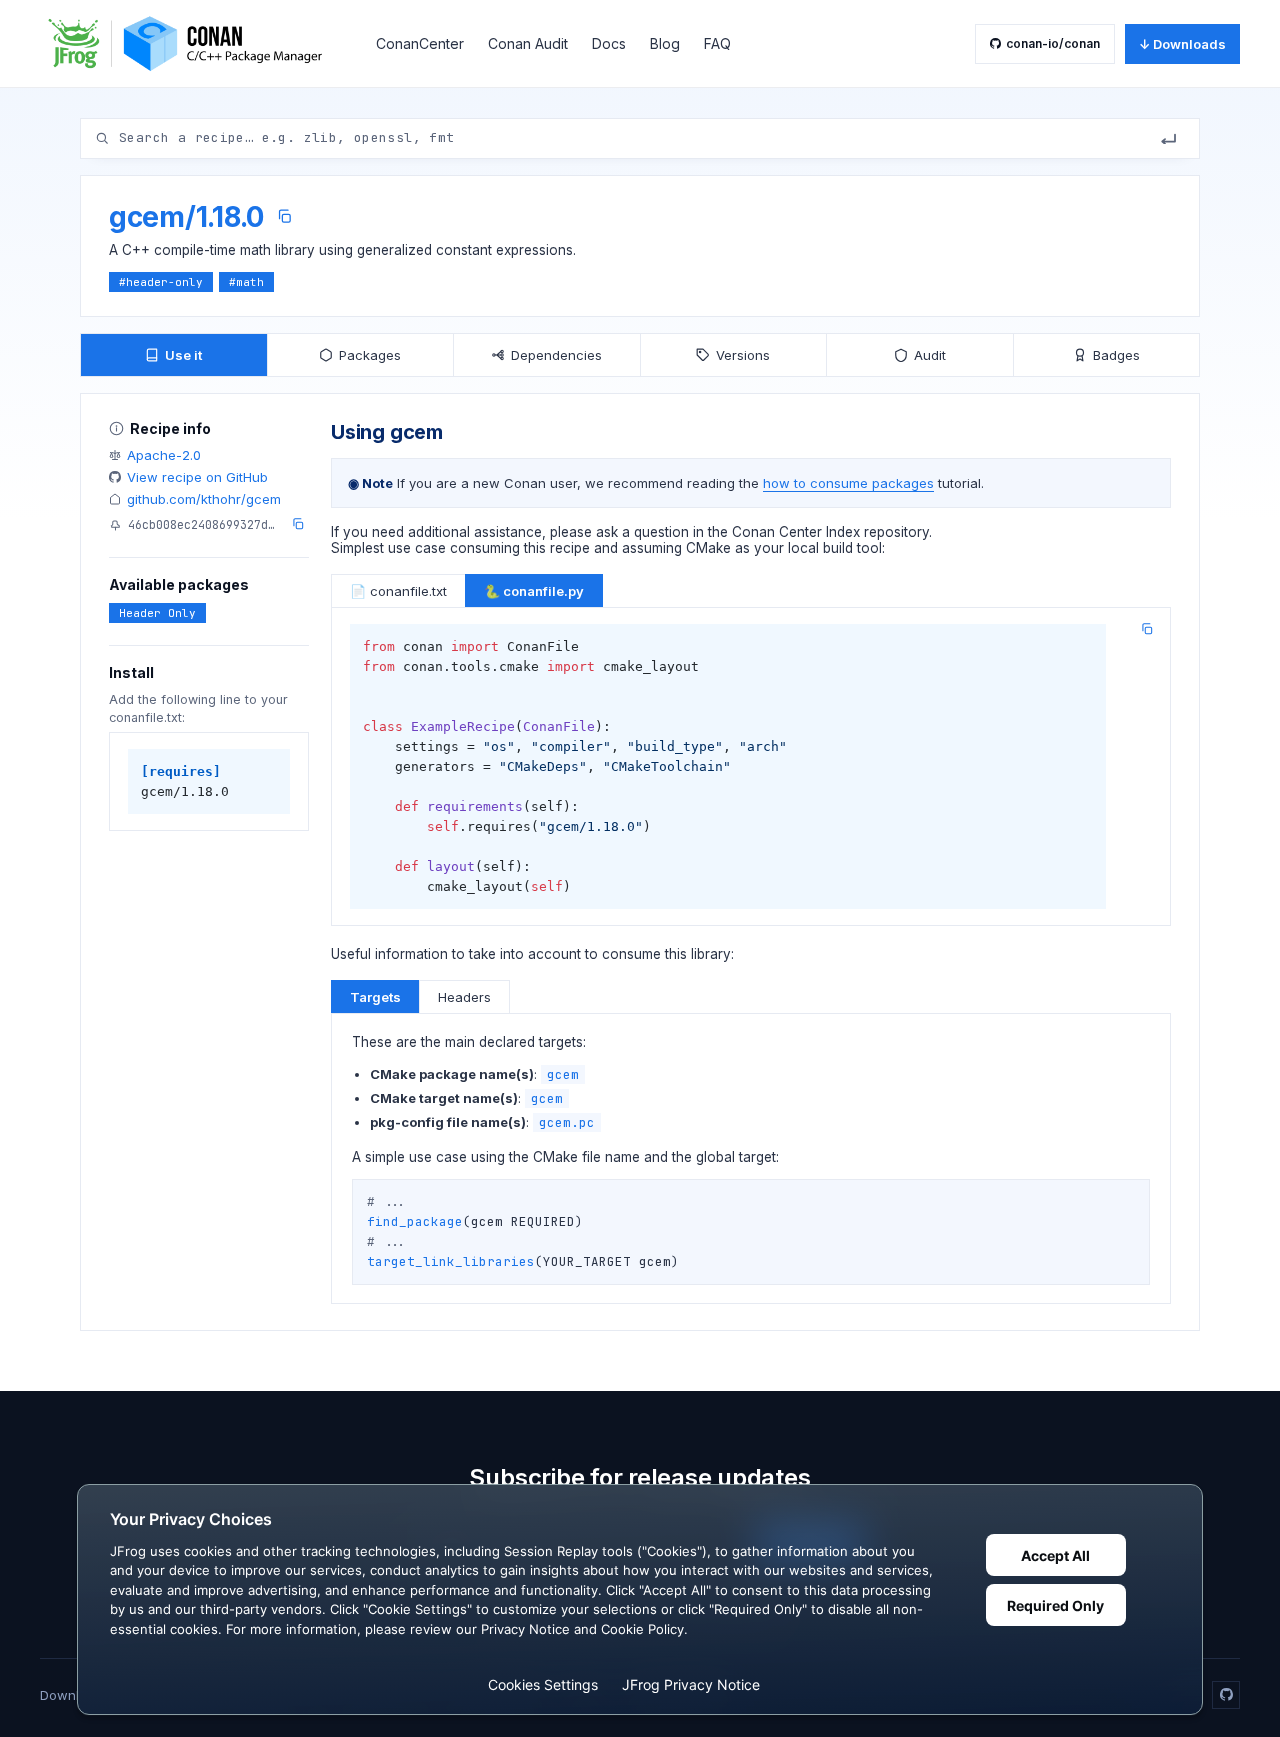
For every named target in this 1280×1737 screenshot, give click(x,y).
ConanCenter (420, 43)
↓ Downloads (1182, 44)
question (661, 532)
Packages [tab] (370, 355)
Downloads (75, 1695)
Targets (375, 997)
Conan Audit (528, 43)
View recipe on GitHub (197, 477)
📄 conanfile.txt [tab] (398, 591)
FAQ (717, 43)
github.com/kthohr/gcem (204, 499)
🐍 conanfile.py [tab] (534, 591)
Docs (609, 43)
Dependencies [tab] (556, 355)
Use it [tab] (183, 355)
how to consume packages (848, 483)
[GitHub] (1226, 1695)
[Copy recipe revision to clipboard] (298, 524)
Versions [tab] (743, 355)
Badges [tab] (1116, 355)
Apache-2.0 (164, 455)
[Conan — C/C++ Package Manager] (192, 43)
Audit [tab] (930, 355)
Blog (665, 43)
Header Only (157, 613)
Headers (464, 997)
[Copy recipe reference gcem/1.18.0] (284, 216)
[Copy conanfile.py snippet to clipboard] (1147, 629)
